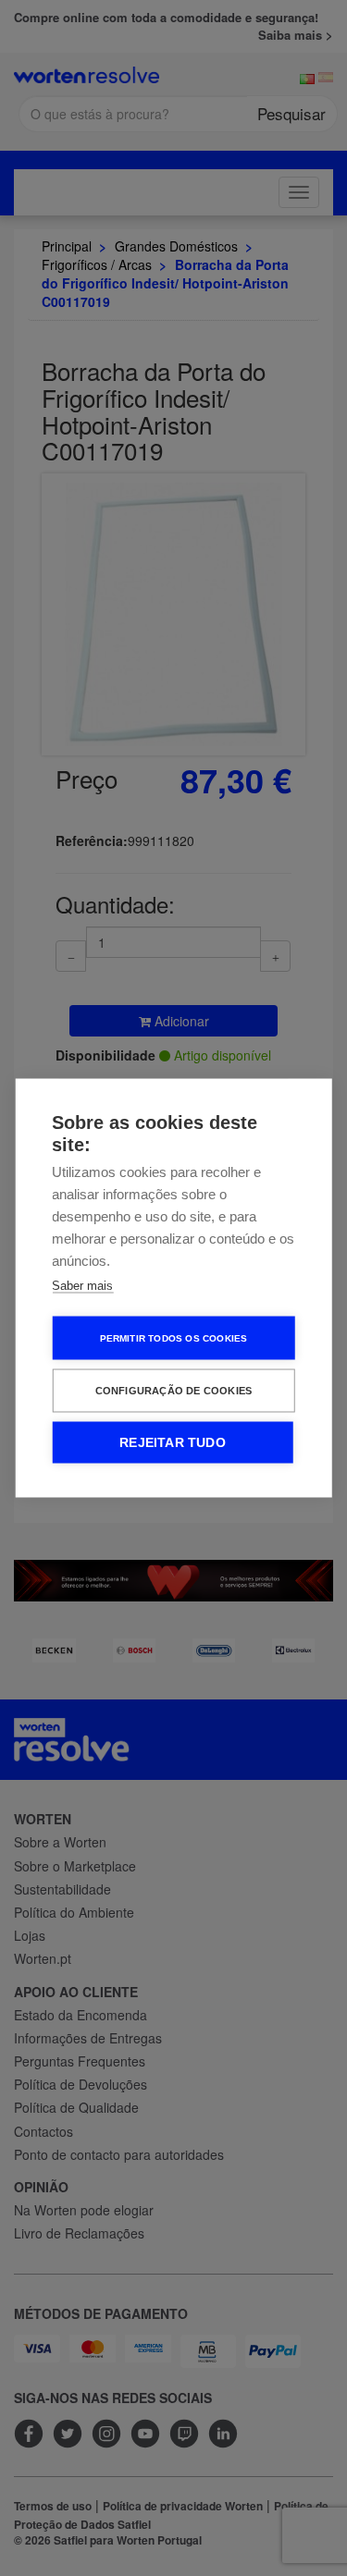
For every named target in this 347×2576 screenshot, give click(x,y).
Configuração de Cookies (174, 1391)
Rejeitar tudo (173, 1443)
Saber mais (82, 1286)
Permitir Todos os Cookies (174, 1337)
